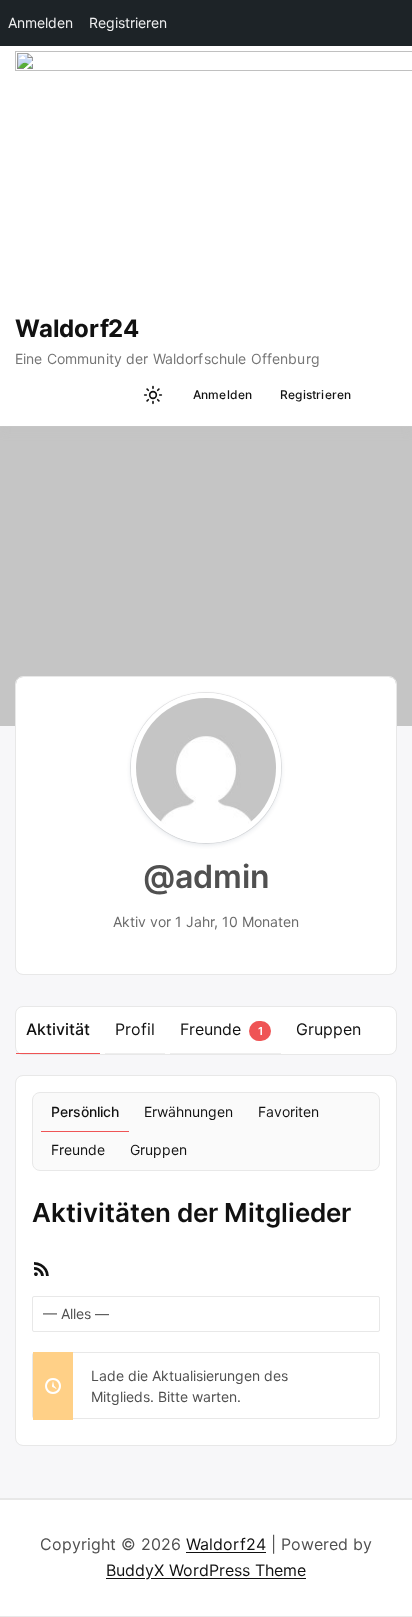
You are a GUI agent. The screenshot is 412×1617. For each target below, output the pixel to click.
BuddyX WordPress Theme (206, 1570)
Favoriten (288, 1111)
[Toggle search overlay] (119, 395)
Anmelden (223, 394)
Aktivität (58, 1029)
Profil (135, 1029)
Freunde (221, 1029)
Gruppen (328, 1029)
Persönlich (85, 1111)
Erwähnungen (188, 1111)
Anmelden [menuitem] (40, 22)
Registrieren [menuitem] (128, 22)
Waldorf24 (77, 328)
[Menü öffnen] (377, 395)
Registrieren (316, 394)
